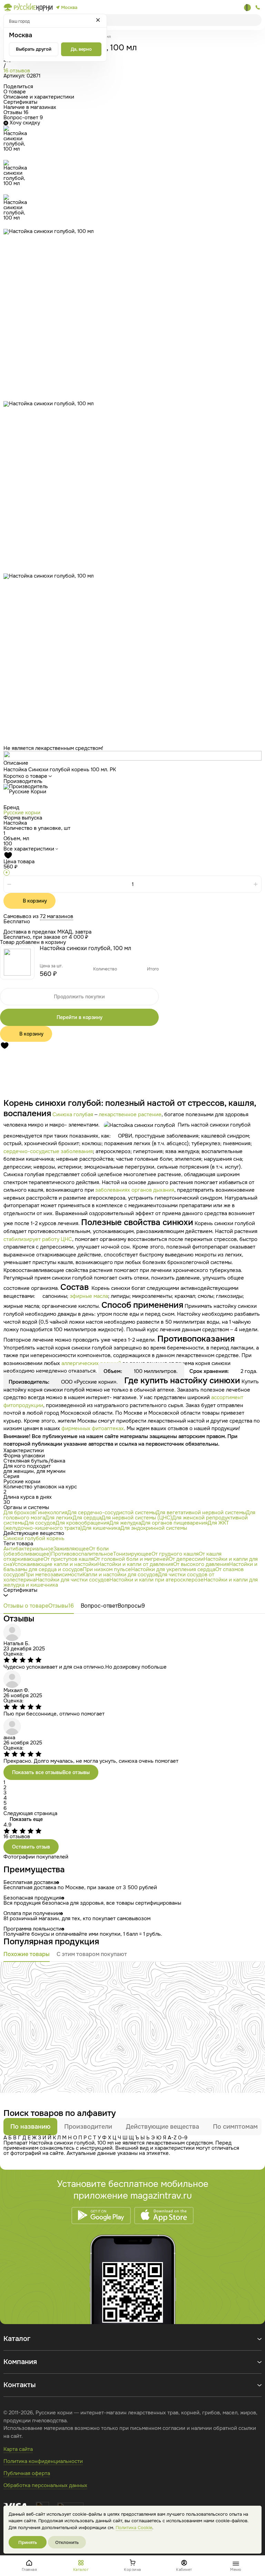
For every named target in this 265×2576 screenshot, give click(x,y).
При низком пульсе (107, 1569)
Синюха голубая (73, 1114)
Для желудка (125, 1523)
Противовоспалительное (82, 1554)
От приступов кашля (69, 1559)
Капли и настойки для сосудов (120, 1575)
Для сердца (87, 1518)
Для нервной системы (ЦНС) (137, 1518)
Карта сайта (18, 2449)
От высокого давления (201, 1564)
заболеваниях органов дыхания (135, 1190)
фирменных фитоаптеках (93, 1428)
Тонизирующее (132, 1554)
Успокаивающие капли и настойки (55, 1564)
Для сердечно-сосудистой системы (112, 1513)
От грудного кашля (175, 1554)
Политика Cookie (134, 2528)
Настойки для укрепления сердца (173, 1569)
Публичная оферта (27, 2473)
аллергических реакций (91, 1363)
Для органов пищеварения (174, 1523)
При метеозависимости (53, 1575)
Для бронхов (19, 1513)
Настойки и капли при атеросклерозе (156, 1580)
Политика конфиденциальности (43, 2461)
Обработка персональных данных (45, 2485)
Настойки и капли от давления (135, 1564)
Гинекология (51, 1513)
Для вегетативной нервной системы (201, 1513)
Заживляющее (71, 1549)
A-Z (172, 2138)
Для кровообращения (82, 1523)
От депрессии (186, 1559)
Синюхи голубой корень (34, 1538)
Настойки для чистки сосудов (72, 1580)
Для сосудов (40, 1523)
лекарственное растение (130, 1114)
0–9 (183, 2138)
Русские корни (22, 813)
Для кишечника (101, 1528)
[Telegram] (247, 8)
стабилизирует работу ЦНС (38, 1239)
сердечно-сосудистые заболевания (48, 1151)
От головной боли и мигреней (131, 1559)
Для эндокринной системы (154, 1528)
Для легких (59, 1518)
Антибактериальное (28, 1549)
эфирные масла (89, 1296)
